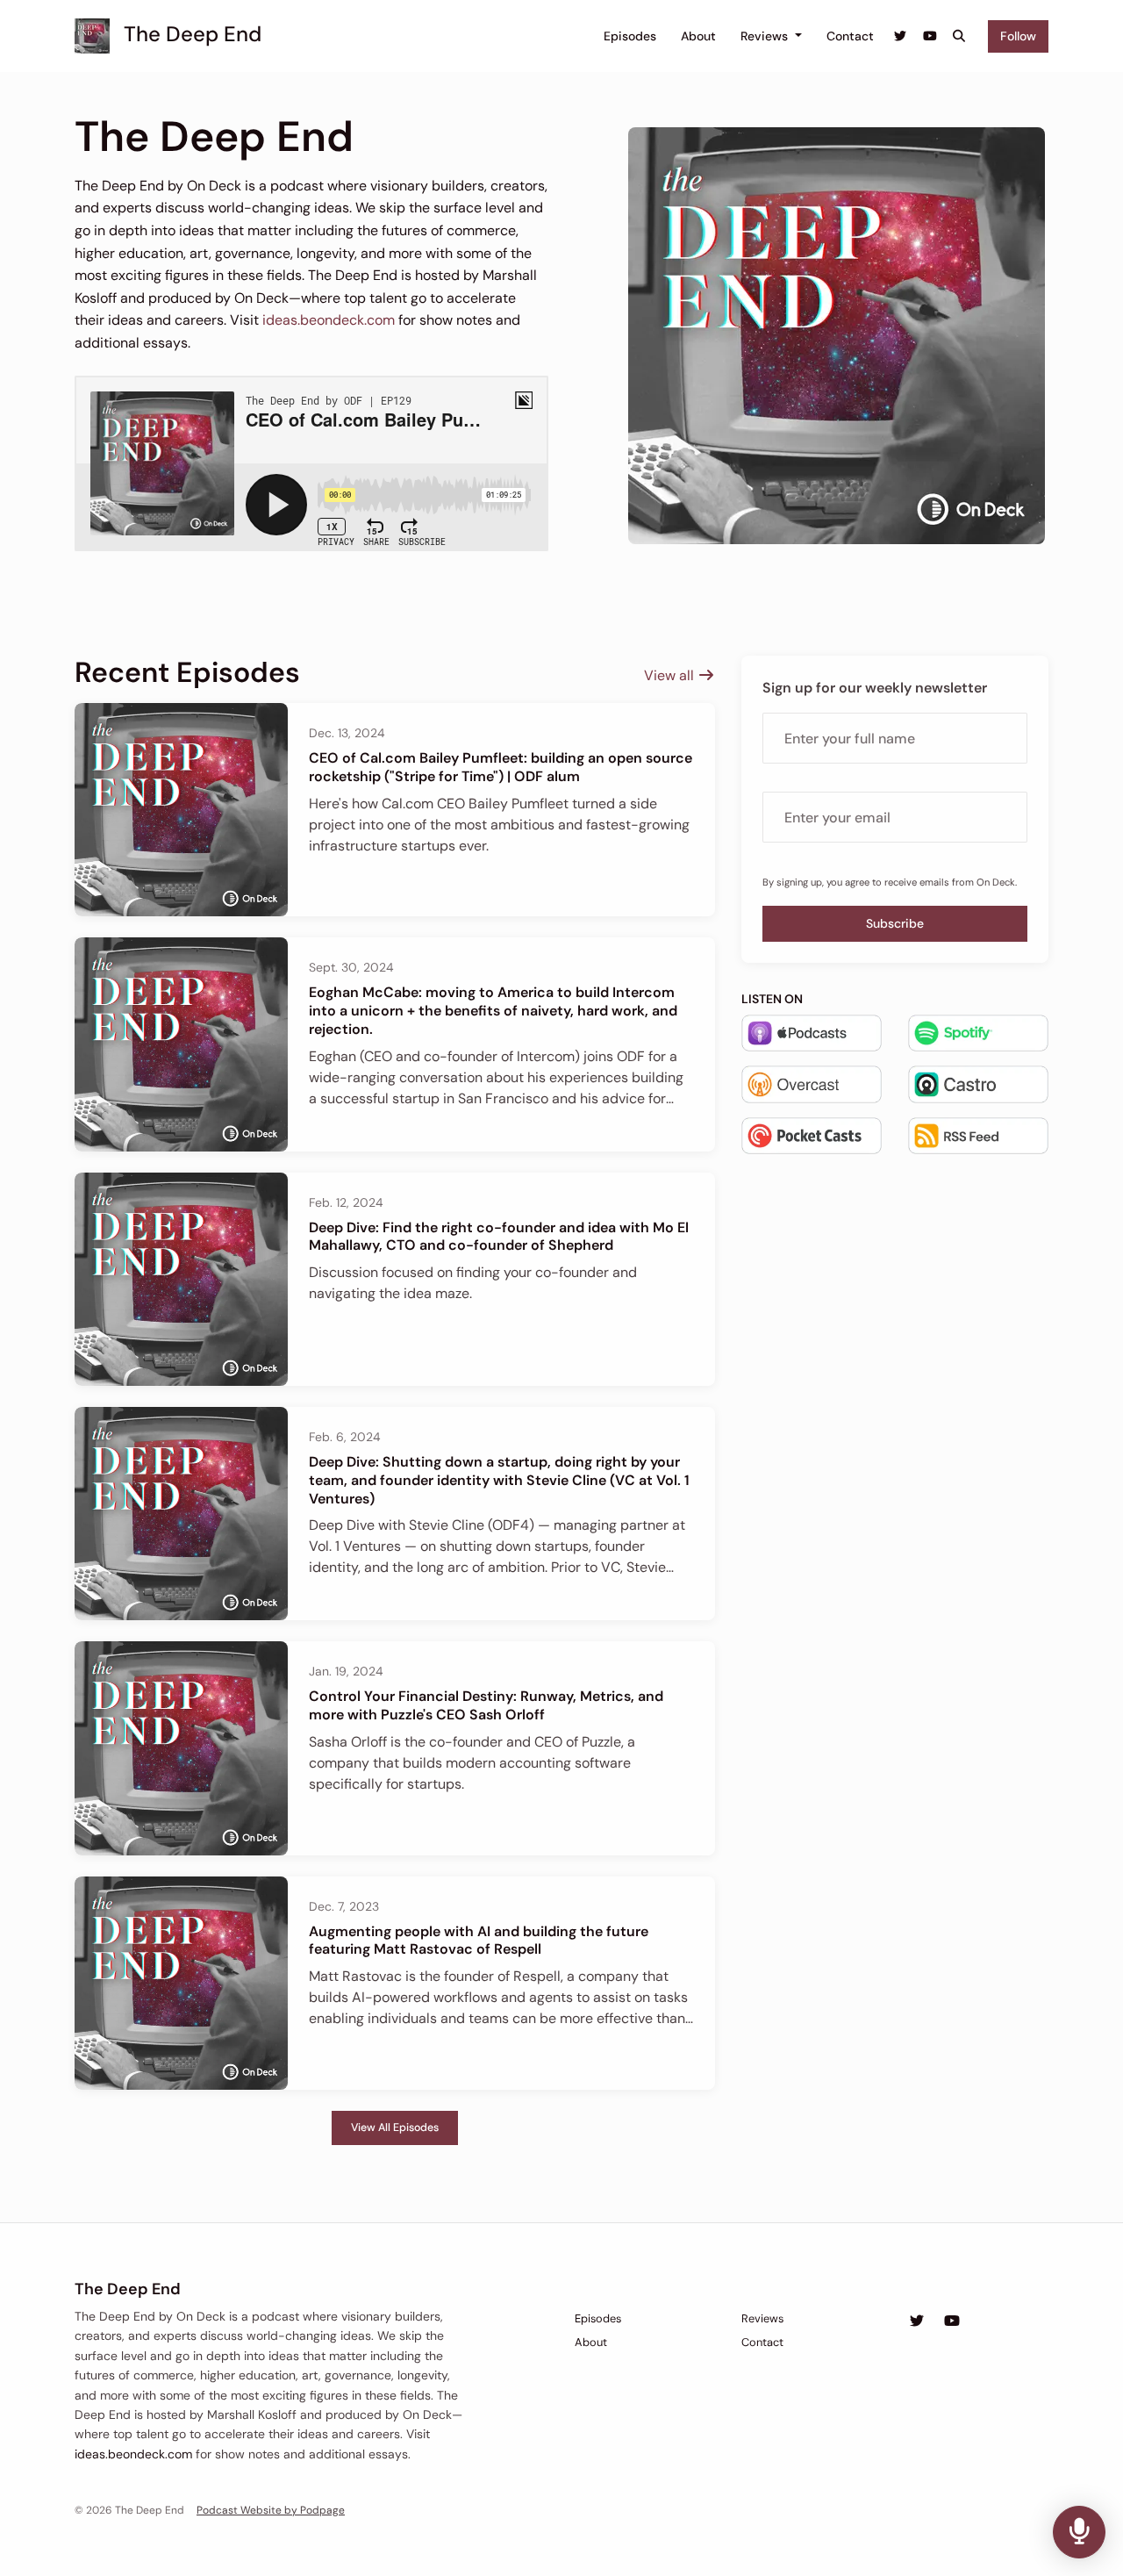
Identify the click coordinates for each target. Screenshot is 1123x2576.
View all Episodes (395, 2128)
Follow (1018, 36)
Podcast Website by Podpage (271, 2510)
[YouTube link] (930, 36)
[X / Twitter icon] (917, 2321)
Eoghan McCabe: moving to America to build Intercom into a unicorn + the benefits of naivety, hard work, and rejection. (493, 1011)
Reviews (766, 36)
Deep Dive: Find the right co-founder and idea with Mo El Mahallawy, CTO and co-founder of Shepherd (499, 1237)
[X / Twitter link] (901, 36)
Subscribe (895, 923)
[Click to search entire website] (960, 36)
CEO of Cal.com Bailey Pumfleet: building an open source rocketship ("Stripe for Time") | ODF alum (501, 767)
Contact (850, 36)
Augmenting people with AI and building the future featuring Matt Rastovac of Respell (479, 1941)
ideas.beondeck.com (329, 320)
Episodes (630, 36)
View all (671, 675)
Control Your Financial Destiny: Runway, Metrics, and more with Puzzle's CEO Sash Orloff (486, 1705)
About (698, 36)
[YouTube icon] (952, 2321)
